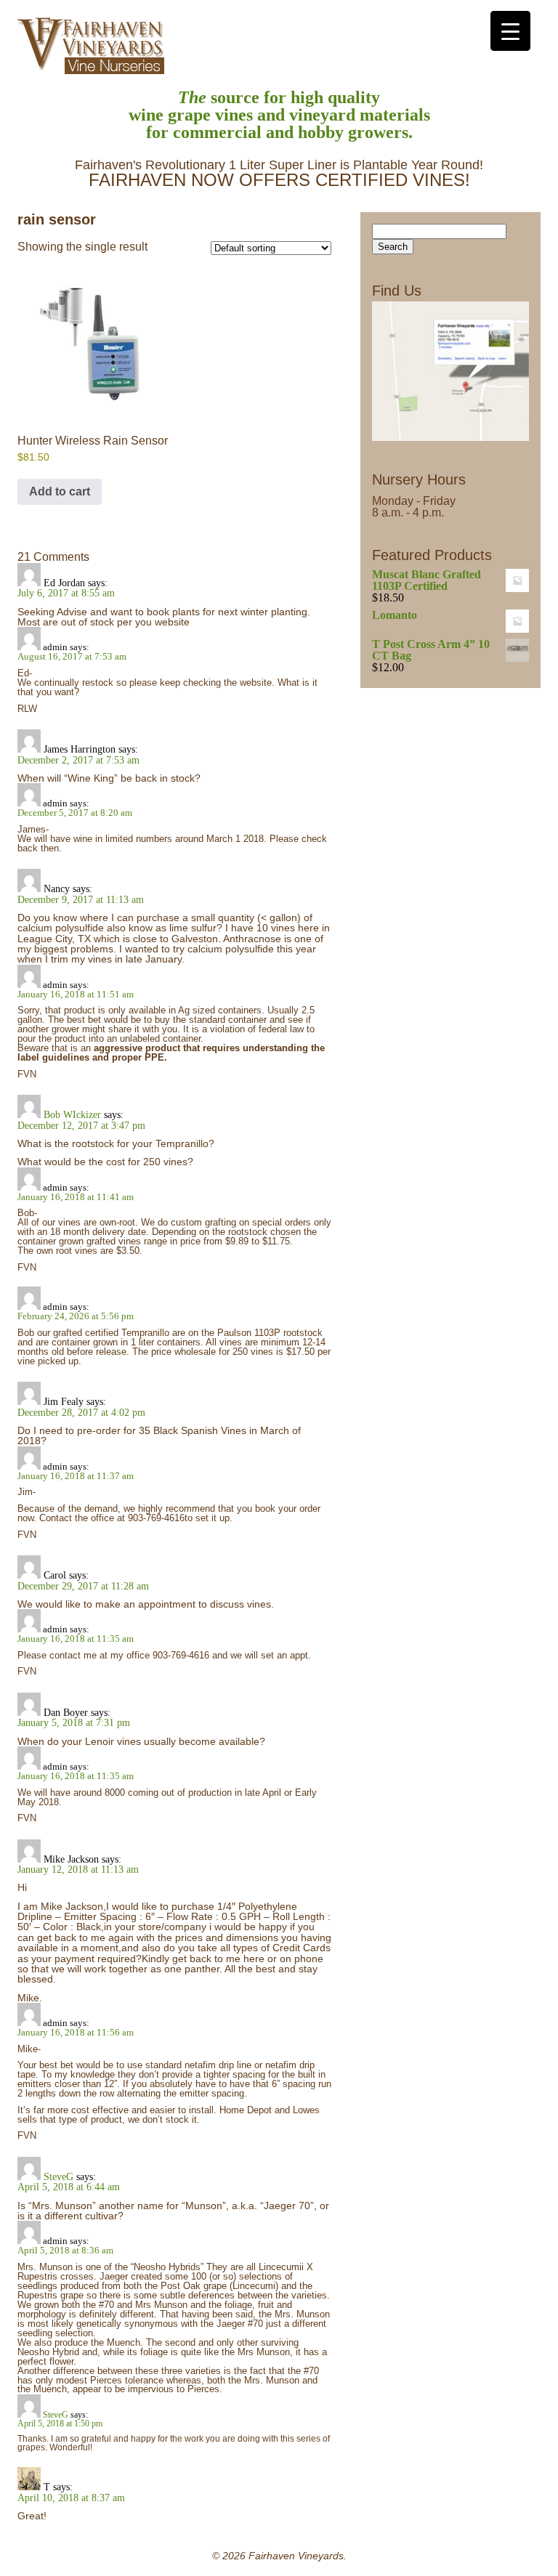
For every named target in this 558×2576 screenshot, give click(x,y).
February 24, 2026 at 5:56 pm (76, 1316)
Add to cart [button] (60, 491)
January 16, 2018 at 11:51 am (76, 994)
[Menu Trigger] (510, 31)
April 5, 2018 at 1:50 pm (60, 2424)
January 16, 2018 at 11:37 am (76, 1476)
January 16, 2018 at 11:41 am (76, 1197)
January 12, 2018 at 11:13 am (78, 1869)
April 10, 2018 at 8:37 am (71, 2498)
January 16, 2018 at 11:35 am (76, 1639)
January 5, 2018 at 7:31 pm (74, 1722)
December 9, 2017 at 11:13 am (81, 899)
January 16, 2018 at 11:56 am (76, 2032)
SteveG (58, 2176)
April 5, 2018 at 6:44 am (69, 2187)
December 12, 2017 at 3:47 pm (81, 1125)
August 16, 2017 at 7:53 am (72, 656)
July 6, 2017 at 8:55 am (66, 593)
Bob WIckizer (72, 1114)
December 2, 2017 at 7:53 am (78, 760)
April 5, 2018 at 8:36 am (65, 2250)
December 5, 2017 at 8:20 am (75, 813)
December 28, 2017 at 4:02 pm (81, 1412)
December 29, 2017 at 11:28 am (83, 1586)
